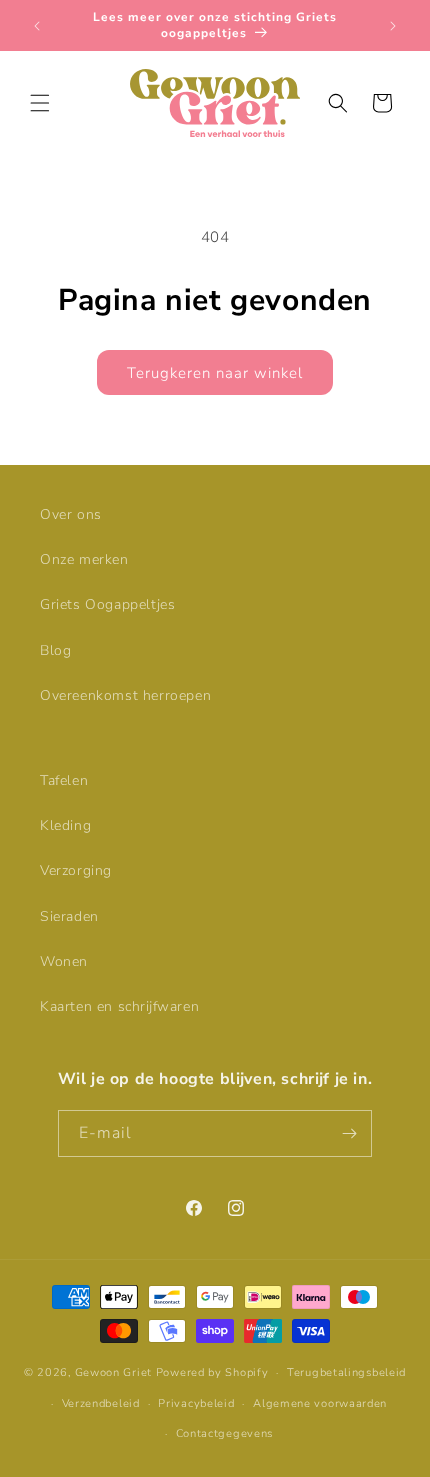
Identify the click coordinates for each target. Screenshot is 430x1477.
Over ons (71, 514)
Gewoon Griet (113, 1372)
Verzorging (76, 870)
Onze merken (84, 559)
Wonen (64, 961)
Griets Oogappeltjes (107, 604)
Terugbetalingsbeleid (346, 1372)
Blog (55, 650)
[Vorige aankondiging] (37, 26)
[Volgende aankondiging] (393, 26)
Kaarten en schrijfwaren (119, 1006)
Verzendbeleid (101, 1403)
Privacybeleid (196, 1403)
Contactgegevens (225, 1433)
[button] (40, 103)
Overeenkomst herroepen (125, 695)
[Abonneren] (349, 1133)
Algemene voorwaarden (320, 1403)
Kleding (65, 825)
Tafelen (64, 780)
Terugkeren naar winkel (215, 373)
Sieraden (69, 916)
